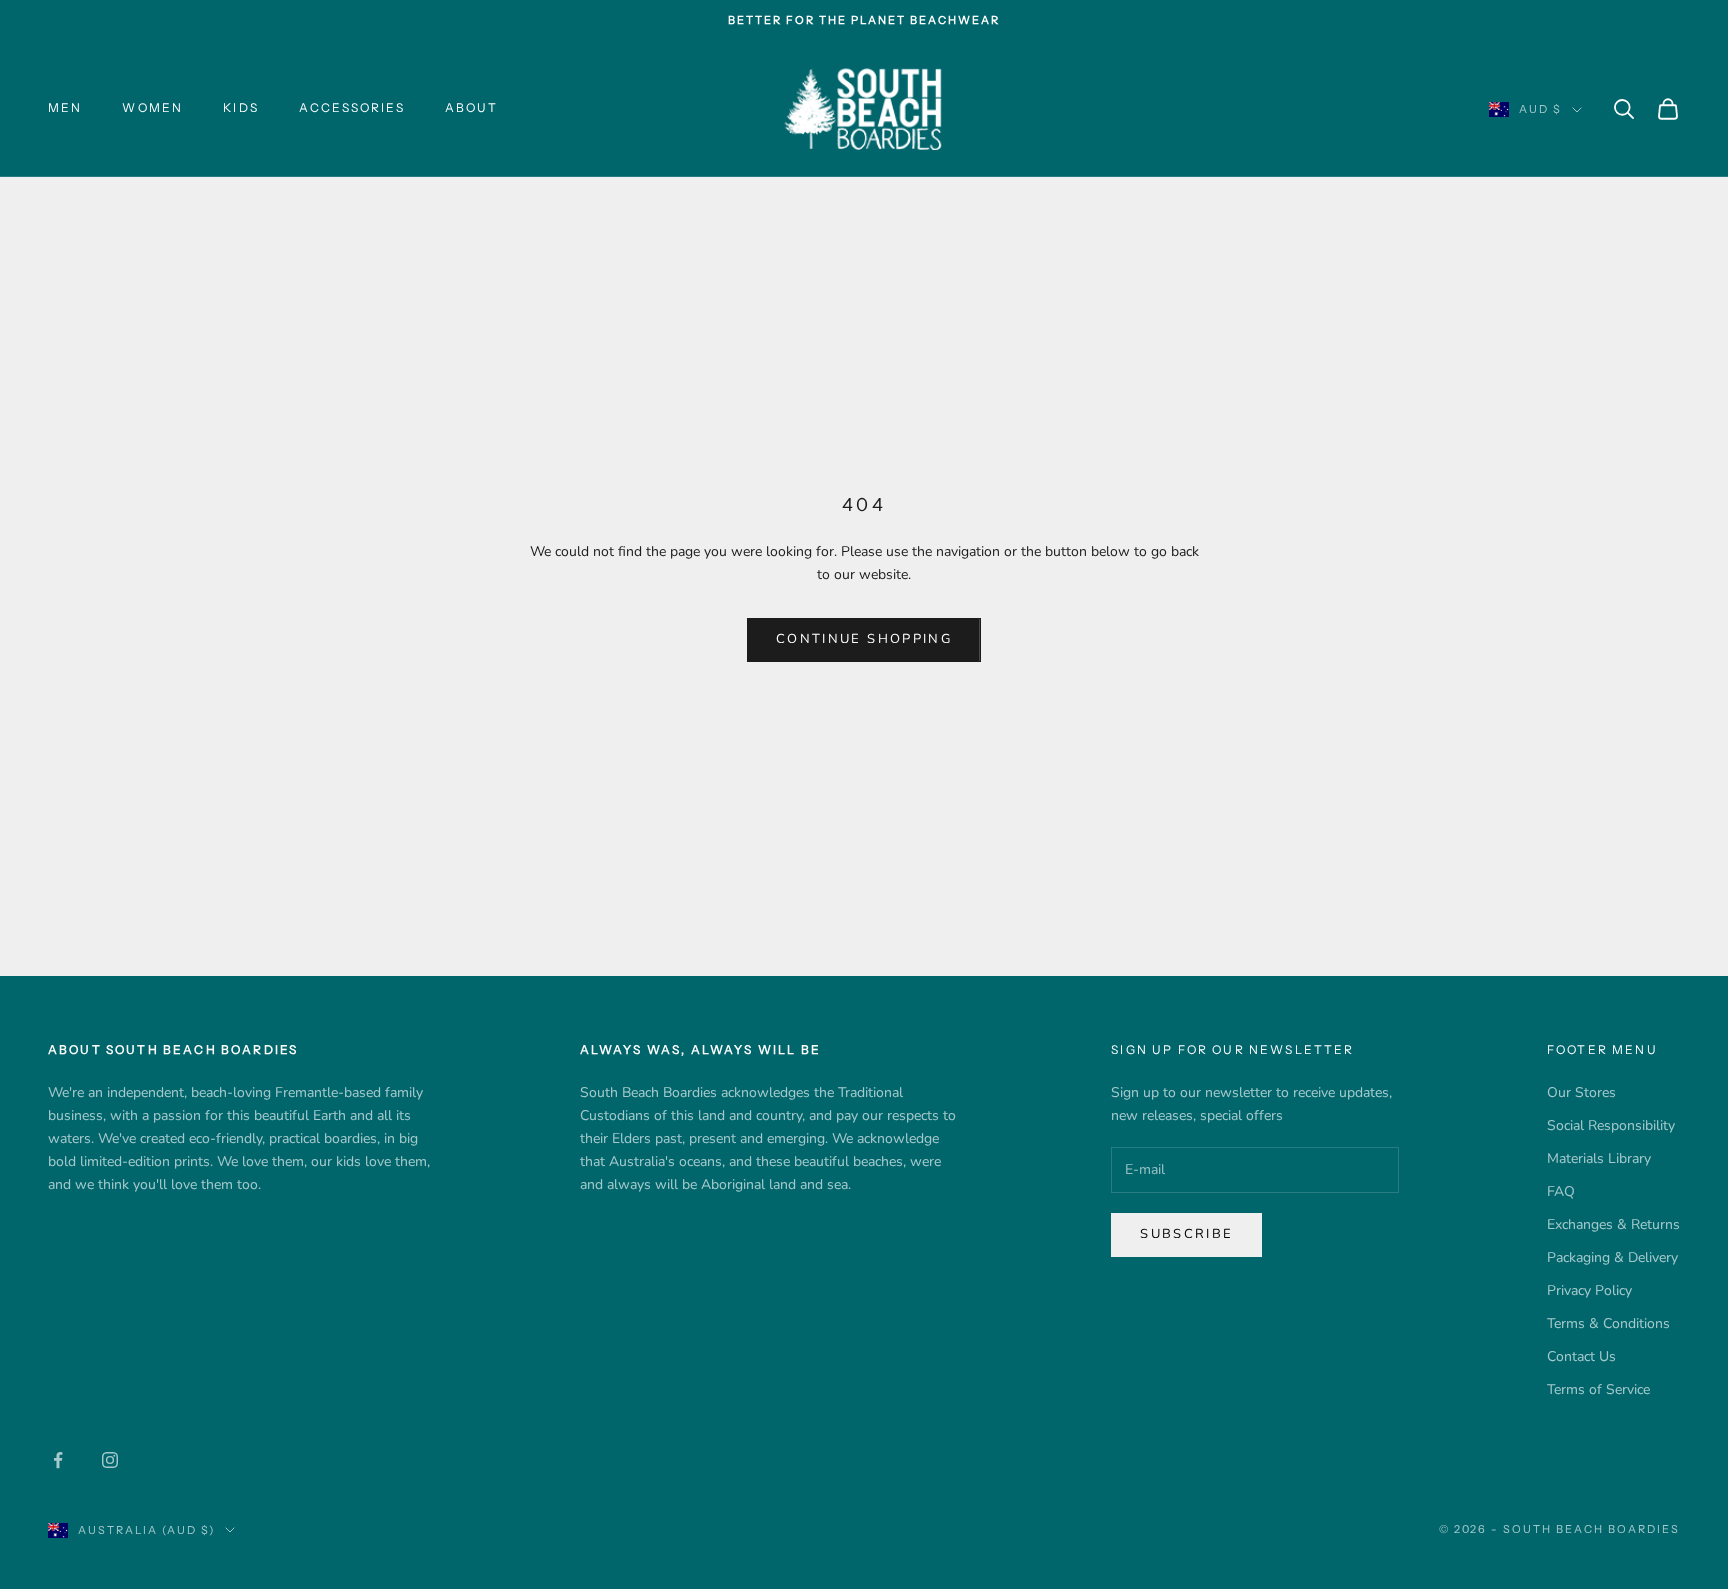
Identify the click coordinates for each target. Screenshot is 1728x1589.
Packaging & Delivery (1612, 1257)
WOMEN (152, 107)
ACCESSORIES (352, 107)
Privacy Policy (1589, 1290)
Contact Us (1581, 1356)
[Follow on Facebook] (58, 1460)
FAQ (1561, 1191)
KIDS (241, 107)
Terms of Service (1598, 1389)
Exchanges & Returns (1613, 1224)
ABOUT (472, 107)
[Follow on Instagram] (110, 1460)
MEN (65, 107)
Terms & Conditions (1608, 1323)
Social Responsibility (1611, 1125)
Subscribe (1186, 1234)
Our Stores (1581, 1092)
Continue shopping (864, 639)
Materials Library (1599, 1158)
